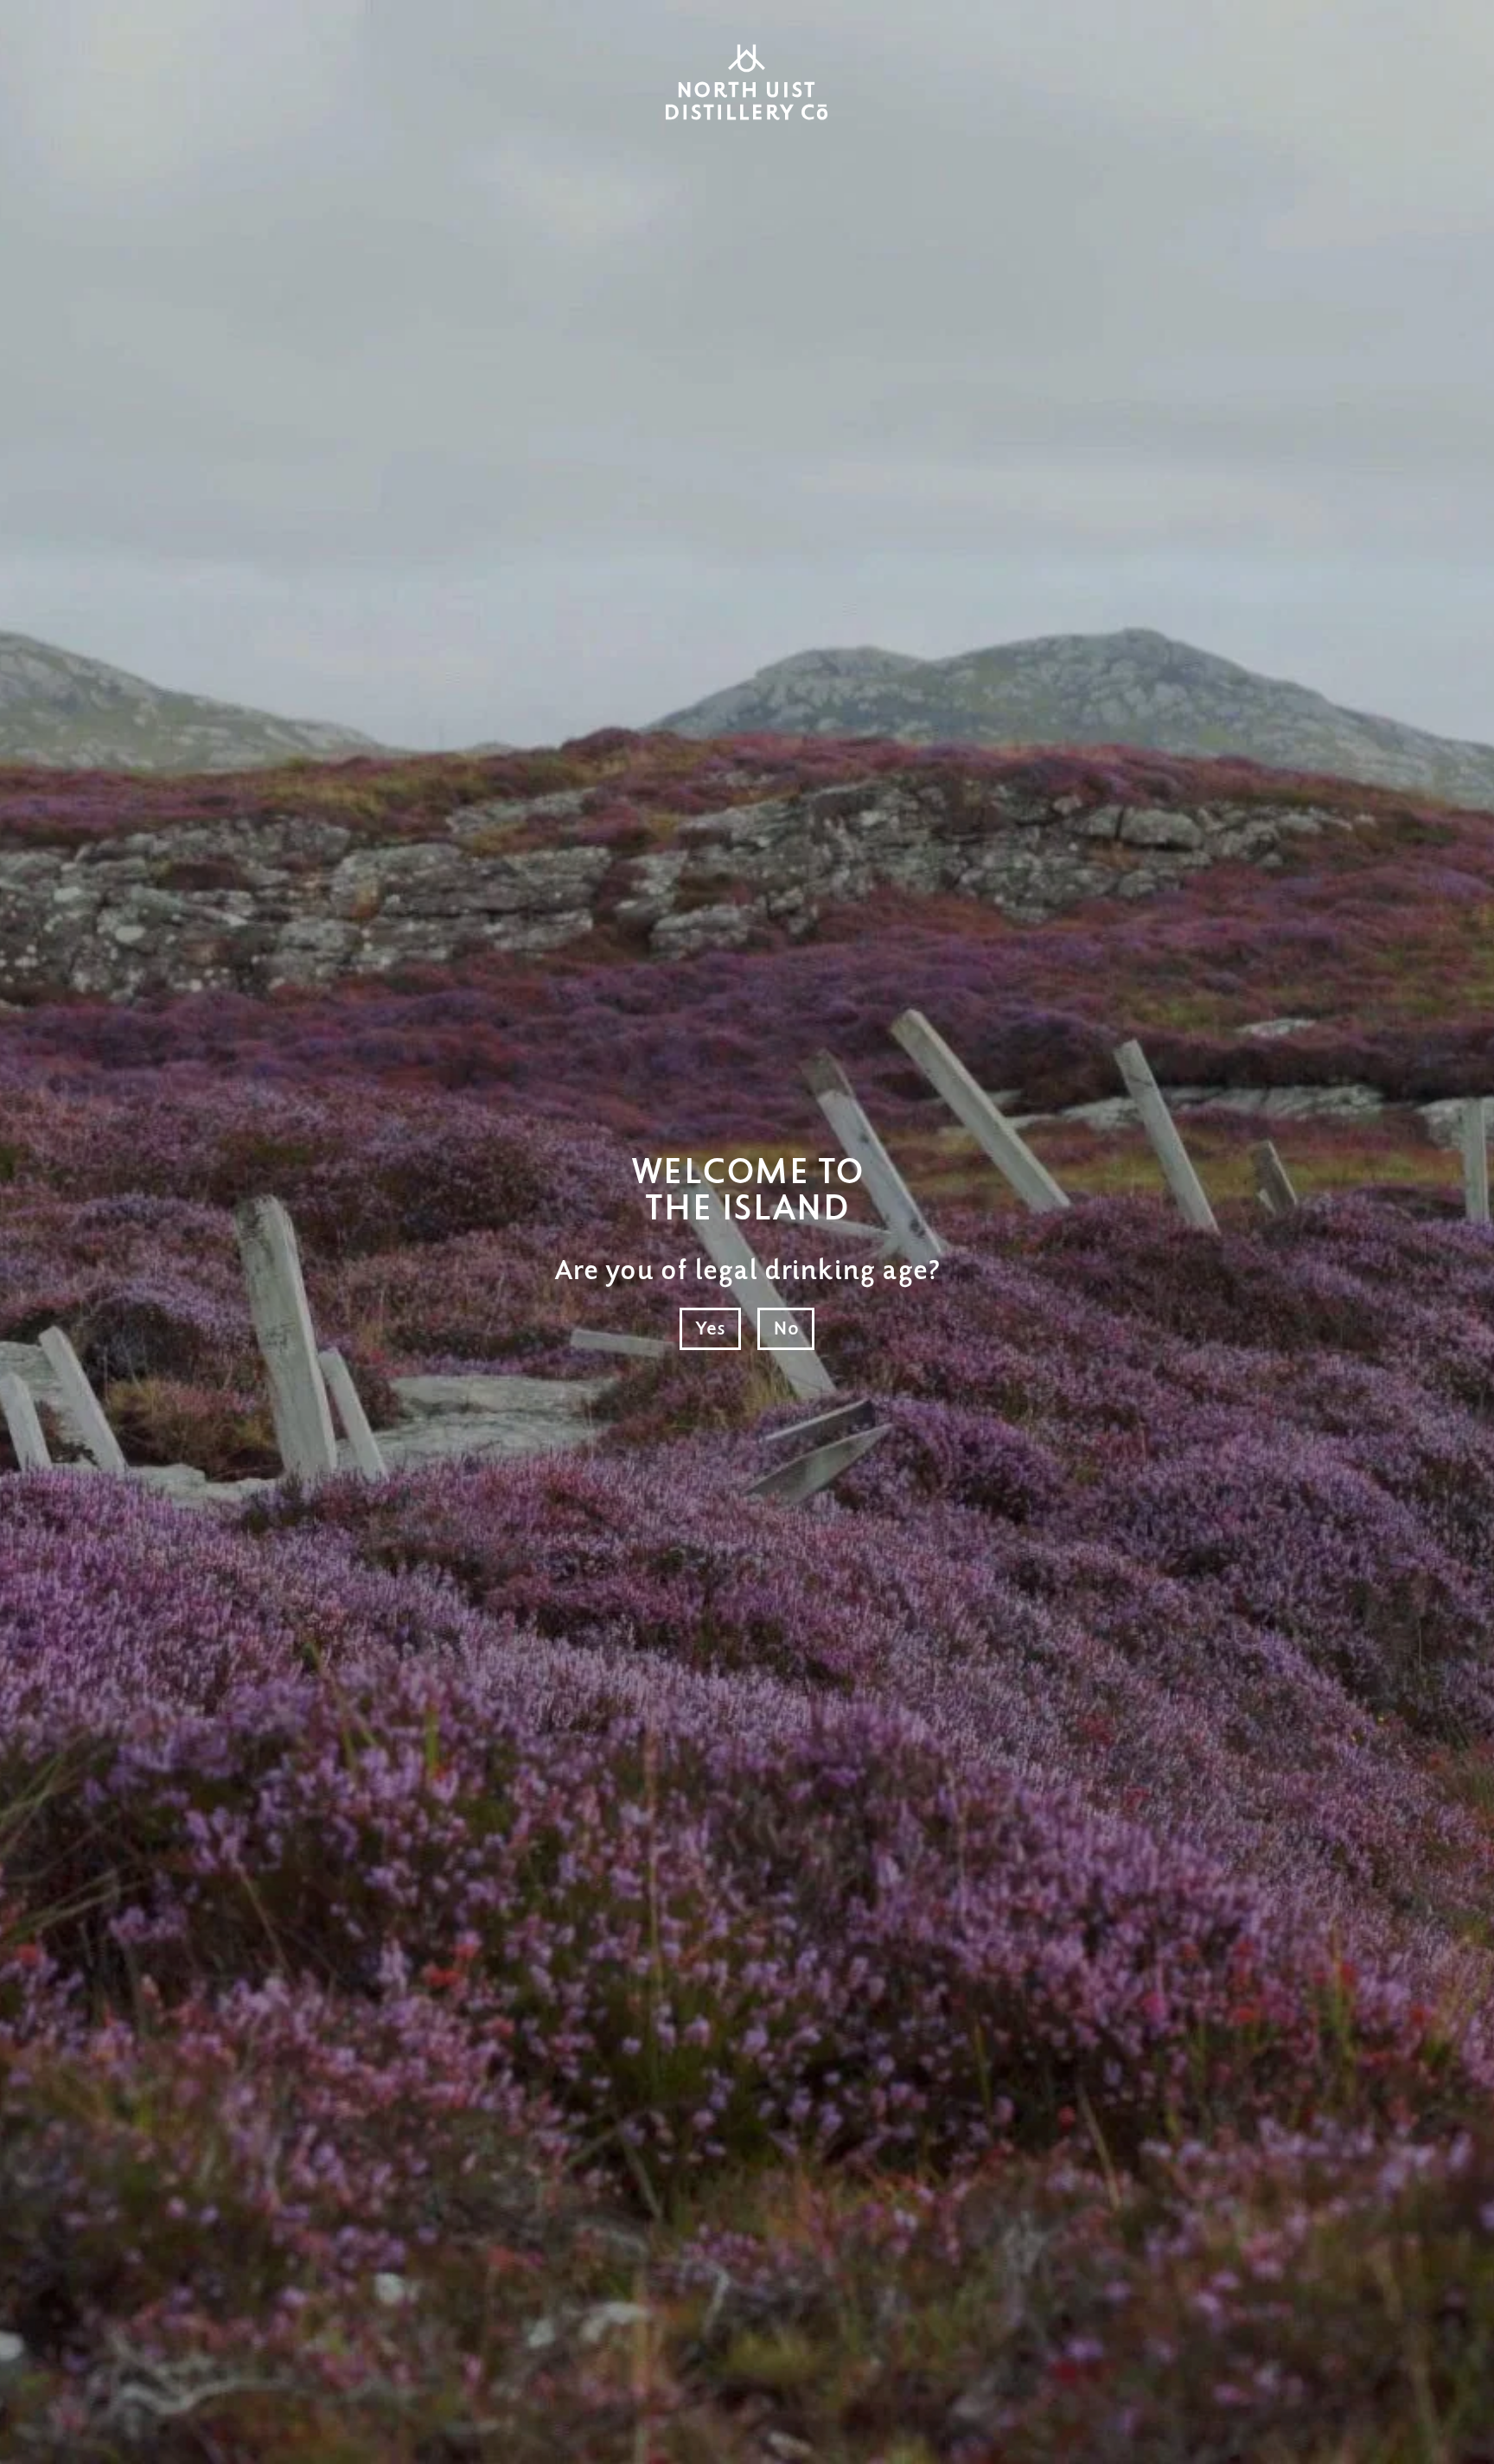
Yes (710, 1329)
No (786, 1329)
